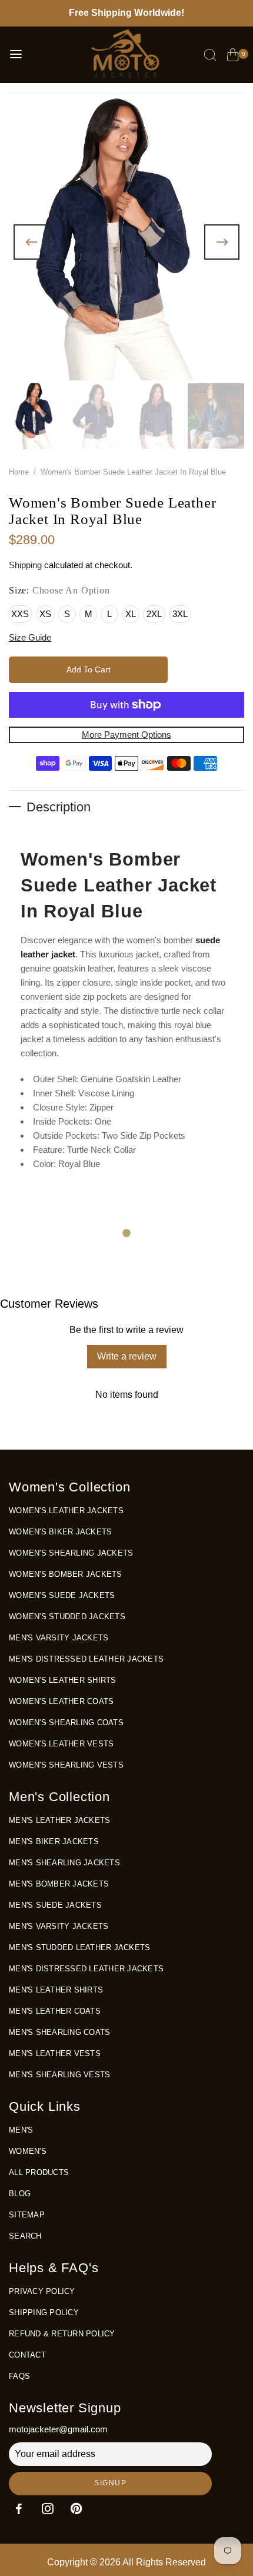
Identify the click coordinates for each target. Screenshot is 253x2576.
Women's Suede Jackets (62, 1595)
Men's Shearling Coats (59, 2032)
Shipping (25, 565)
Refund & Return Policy (62, 2334)
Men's (21, 2130)
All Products (39, 2172)
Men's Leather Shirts (56, 1990)
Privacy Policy (42, 2291)
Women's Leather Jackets (66, 1511)
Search (25, 2236)
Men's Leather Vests (55, 2053)
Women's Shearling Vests (66, 1765)
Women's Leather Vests (61, 1744)
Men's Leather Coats (55, 2011)
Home (19, 472)
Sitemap (27, 2215)
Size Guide (30, 637)
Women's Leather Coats (61, 1701)
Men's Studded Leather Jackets (79, 1947)
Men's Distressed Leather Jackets (86, 1659)
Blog (20, 2194)
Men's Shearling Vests (59, 2075)
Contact (27, 2355)
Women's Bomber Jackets (66, 1574)
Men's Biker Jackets (54, 1841)
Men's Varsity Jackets (59, 1638)
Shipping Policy (44, 2313)
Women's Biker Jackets (60, 1532)
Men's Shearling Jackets (64, 1863)
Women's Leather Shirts (63, 1680)
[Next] (222, 242)
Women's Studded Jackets (67, 1617)
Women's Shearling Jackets (71, 1553)
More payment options (126, 735)
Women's (28, 2151)
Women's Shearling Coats (66, 1723)
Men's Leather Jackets (59, 1820)
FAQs (19, 2376)
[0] (233, 57)
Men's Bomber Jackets (59, 1884)
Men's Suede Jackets (55, 1905)
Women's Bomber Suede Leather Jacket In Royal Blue (119, 885)
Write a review (127, 1356)
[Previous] (31, 242)
